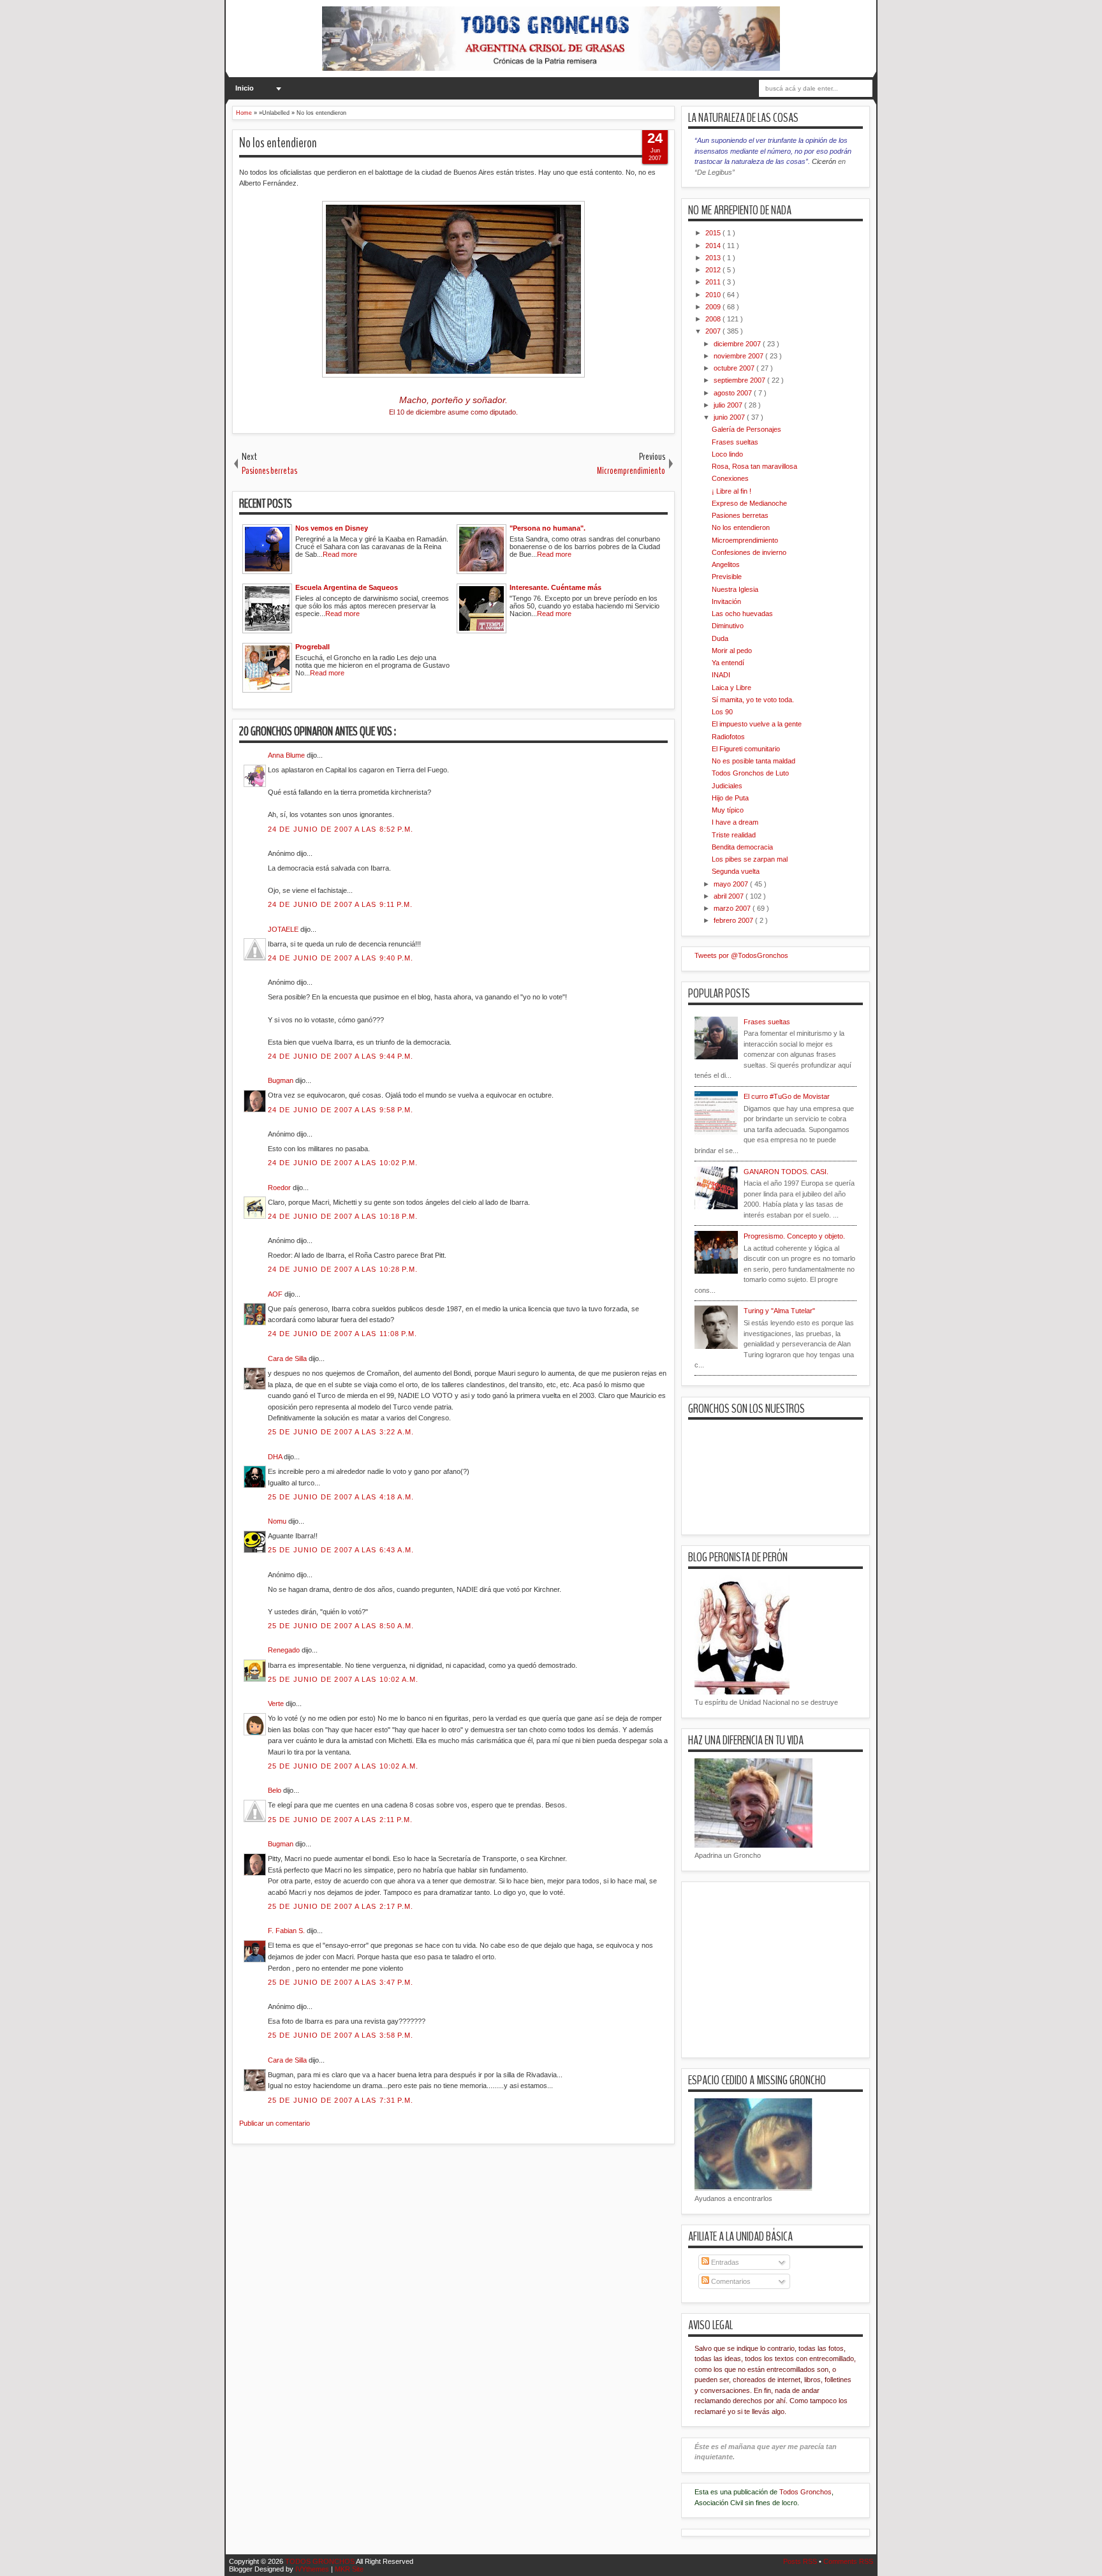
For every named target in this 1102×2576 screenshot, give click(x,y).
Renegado (285, 1650)
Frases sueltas (735, 442)
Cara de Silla (288, 1358)
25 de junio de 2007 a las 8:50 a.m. (341, 1626)
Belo (275, 1790)
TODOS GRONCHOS (320, 2561)
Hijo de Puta (730, 798)
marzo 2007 (733, 908)
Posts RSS (801, 2561)
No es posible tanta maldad (753, 761)
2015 (714, 233)
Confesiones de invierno (749, 552)
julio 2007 (729, 405)
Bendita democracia (742, 847)
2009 (714, 307)
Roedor (280, 1188)
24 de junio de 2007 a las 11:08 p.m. (343, 1334)
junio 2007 (730, 417)
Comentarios (730, 2281)
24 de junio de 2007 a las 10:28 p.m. (343, 1269)
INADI (721, 675)
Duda (720, 638)
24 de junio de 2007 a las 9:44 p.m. (341, 1056)
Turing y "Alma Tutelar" (779, 1311)
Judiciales (727, 786)
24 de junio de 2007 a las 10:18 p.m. (343, 1216)
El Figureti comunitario (746, 749)
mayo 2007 (732, 884)
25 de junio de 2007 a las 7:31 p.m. (341, 2100)
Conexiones (730, 478)
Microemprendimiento (745, 540)
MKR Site (349, 2569)
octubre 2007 (735, 368)
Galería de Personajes (746, 429)
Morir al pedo (732, 651)
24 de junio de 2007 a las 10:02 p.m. (343, 1163)
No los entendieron (278, 143)
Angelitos (726, 564)
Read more (340, 554)
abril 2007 (730, 896)
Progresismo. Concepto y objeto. (794, 1236)
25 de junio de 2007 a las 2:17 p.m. (341, 1906)
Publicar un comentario (275, 2123)
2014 (714, 246)
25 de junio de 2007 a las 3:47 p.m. (341, 1982)
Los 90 (722, 712)
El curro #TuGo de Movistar (787, 1096)
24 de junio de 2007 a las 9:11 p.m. (341, 904)
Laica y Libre (731, 688)
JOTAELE (284, 929)
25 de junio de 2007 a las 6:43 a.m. (341, 1550)
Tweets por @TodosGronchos (741, 955)
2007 (714, 331)
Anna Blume (287, 755)
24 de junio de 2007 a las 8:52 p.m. (341, 829)
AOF (276, 1294)
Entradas (724, 2262)
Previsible (727, 577)
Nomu (278, 1521)
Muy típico (728, 810)
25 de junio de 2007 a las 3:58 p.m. (341, 2035)
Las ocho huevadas (742, 614)
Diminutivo (728, 626)
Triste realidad (734, 835)
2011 (714, 282)
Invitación (726, 601)
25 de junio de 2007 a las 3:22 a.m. (341, 1432)
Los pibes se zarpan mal (750, 859)
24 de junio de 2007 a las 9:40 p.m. (341, 958)
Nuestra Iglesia (735, 589)
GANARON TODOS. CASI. (786, 1172)
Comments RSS (848, 2561)
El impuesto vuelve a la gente (757, 724)
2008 (714, 319)
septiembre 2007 (740, 380)
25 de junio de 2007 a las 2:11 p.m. (341, 1820)
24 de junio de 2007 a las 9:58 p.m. (341, 1110)
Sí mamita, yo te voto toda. (753, 700)
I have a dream (735, 822)
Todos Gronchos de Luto (750, 773)
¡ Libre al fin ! (731, 491)
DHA (276, 1457)
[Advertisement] (464, 2225)
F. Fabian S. (287, 1931)
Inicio (245, 88)
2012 (714, 270)
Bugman (282, 1080)
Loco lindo (727, 454)
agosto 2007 (734, 393)
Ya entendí (728, 663)
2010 (714, 295)
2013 (714, 258)
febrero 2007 (734, 920)
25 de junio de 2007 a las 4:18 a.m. (341, 1497)
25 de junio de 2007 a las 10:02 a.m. (343, 1679)
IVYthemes (313, 2569)
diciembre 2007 (738, 344)
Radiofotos (728, 737)
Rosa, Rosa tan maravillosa (754, 466)
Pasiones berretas (740, 515)
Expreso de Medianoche (749, 503)
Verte (277, 1704)
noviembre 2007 (739, 356)
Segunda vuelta (736, 871)
